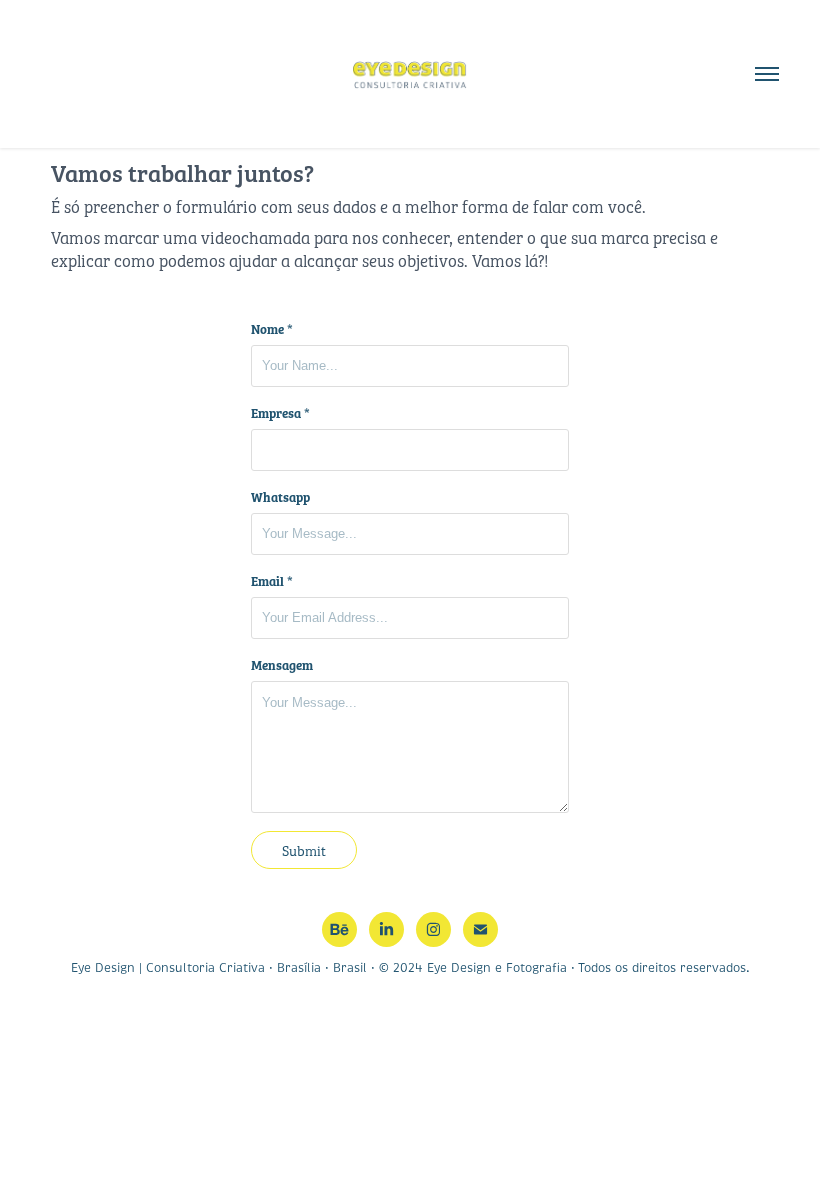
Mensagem (282, 665)
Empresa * (280, 413)
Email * (272, 581)
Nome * (272, 329)
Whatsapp (280, 497)
